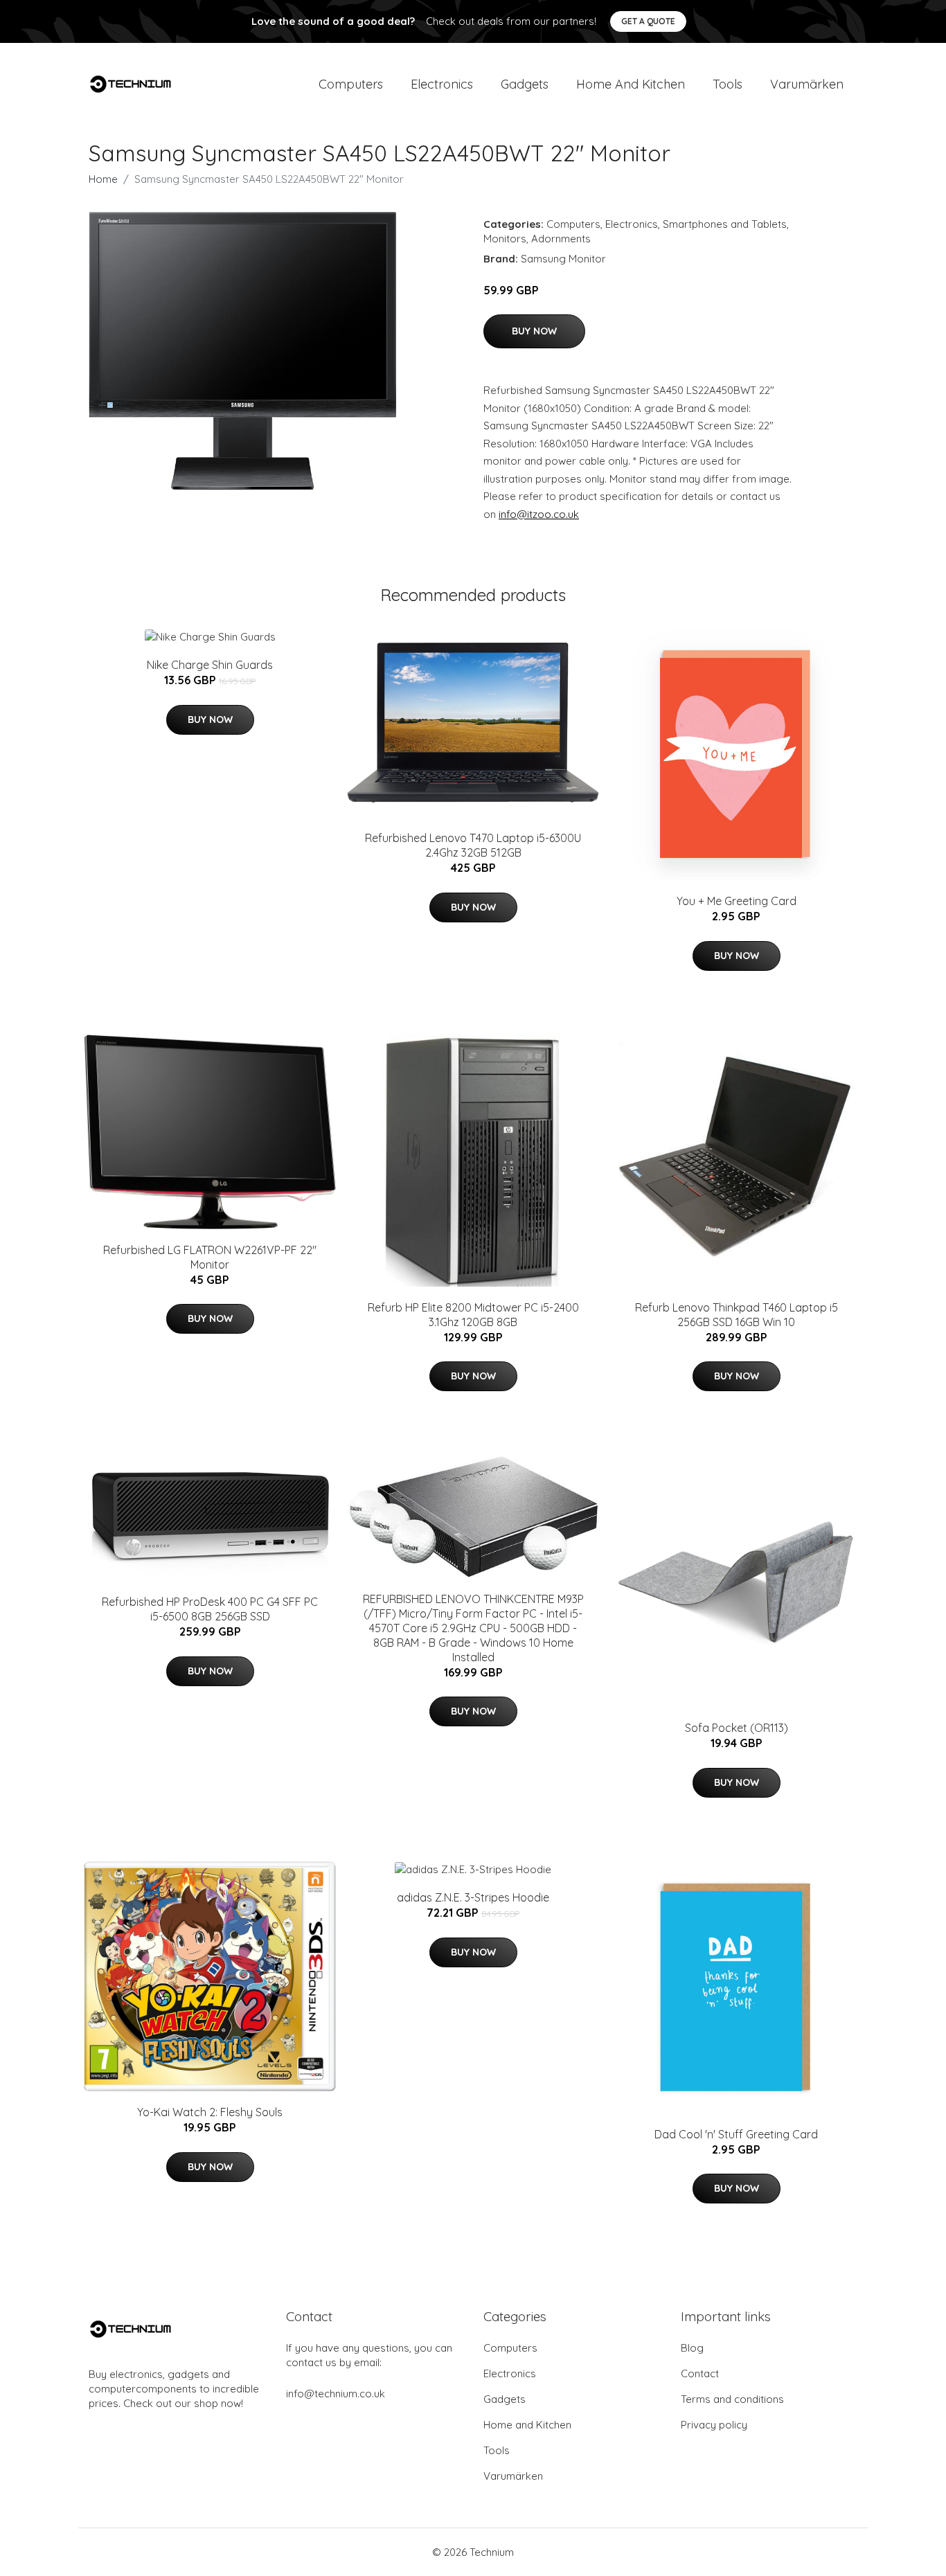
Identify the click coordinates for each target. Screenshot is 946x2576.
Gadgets (525, 84)
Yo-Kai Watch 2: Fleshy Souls (210, 2112)
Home (103, 179)
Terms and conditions (732, 2399)
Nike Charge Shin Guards (210, 665)
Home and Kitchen (631, 84)
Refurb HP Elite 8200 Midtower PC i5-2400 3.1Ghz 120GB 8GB (473, 1315)
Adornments (561, 239)
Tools (728, 84)
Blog (692, 2348)
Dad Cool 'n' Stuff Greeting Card (736, 2134)
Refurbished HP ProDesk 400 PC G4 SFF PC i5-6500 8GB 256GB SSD (210, 1609)
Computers (351, 84)
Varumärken (807, 84)
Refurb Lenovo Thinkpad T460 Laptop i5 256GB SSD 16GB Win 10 (737, 1315)
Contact (700, 2373)
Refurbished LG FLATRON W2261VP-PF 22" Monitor (210, 1257)
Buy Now (534, 331)
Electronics (442, 84)
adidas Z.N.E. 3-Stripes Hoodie (473, 1897)
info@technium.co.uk (336, 2394)
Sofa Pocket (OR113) (737, 1728)
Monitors (505, 239)
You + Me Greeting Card (737, 901)
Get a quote (648, 21)
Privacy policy (714, 2425)
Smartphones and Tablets (725, 224)
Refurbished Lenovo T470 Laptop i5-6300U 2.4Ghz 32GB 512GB (473, 845)
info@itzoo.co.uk (539, 514)
